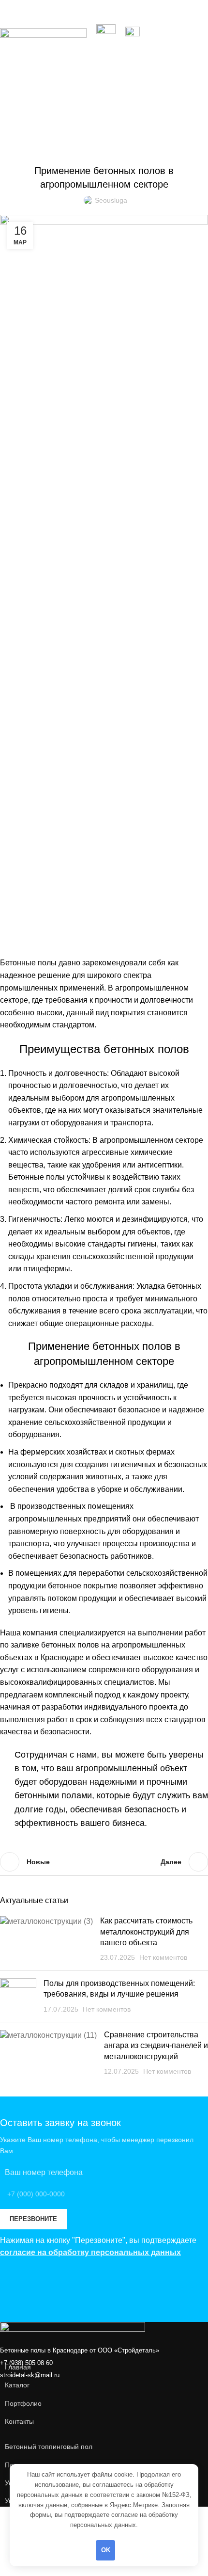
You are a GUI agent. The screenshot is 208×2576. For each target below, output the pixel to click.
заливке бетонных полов (55, 1645)
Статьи (78, 102)
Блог (56, 102)
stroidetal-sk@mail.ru (30, 2375)
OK (106, 2550)
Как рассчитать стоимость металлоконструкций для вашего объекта (146, 1932)
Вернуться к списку (104, 1862)
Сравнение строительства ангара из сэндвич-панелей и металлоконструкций (156, 2046)
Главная (31, 102)
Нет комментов (163, 1957)
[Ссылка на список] (104, 2367)
